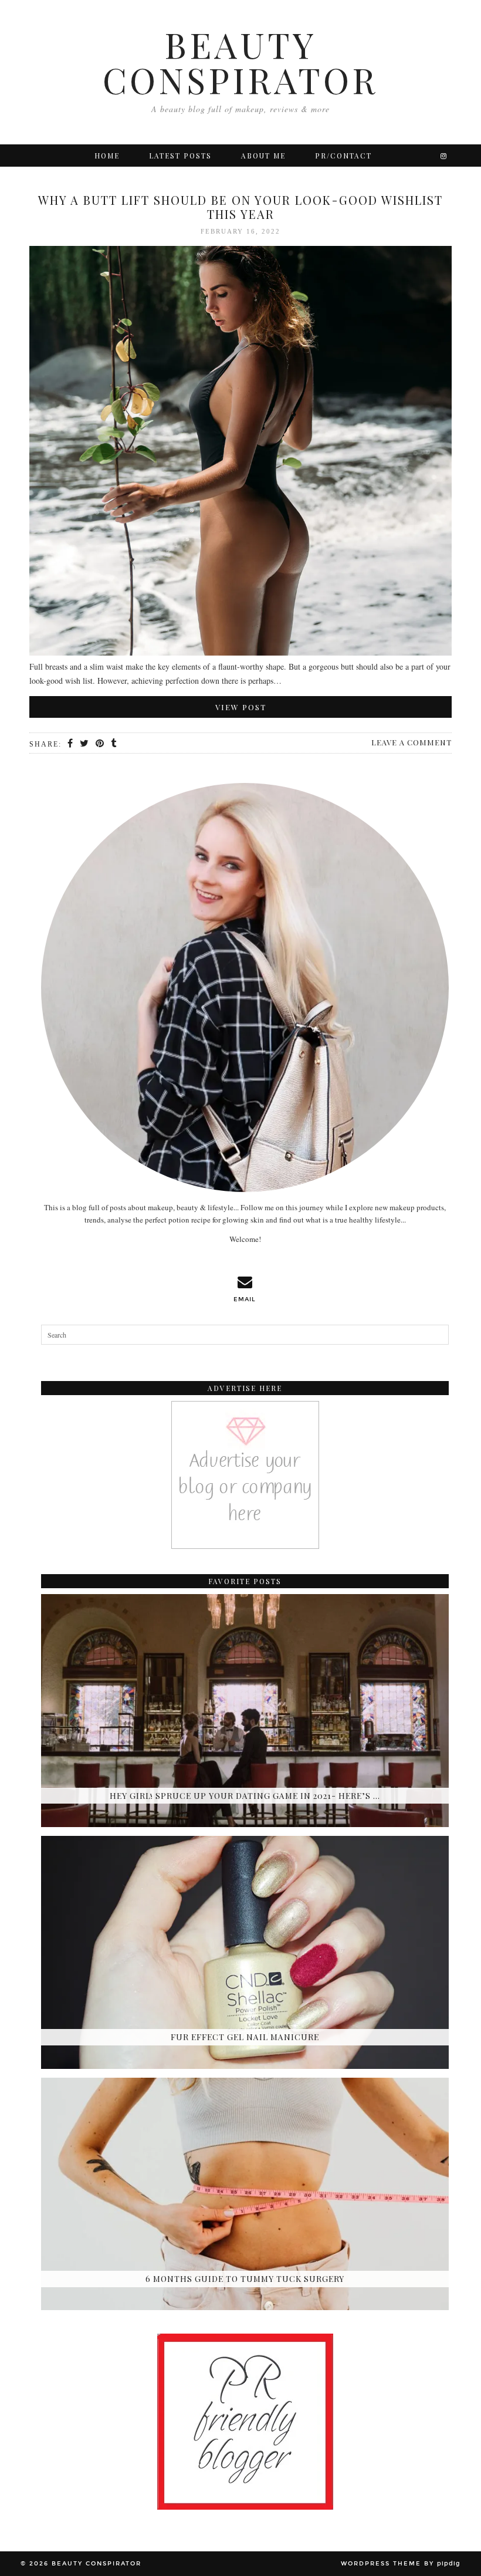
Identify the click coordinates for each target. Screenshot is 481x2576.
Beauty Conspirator (240, 62)
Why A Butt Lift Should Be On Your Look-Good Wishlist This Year (240, 207)
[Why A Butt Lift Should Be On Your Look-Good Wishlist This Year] (240, 453)
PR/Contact (343, 156)
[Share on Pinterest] (100, 744)
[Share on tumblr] (114, 744)
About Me (263, 156)
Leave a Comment (411, 742)
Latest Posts (180, 156)
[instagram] (444, 156)
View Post (241, 707)
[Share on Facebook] (71, 744)
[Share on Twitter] (85, 744)
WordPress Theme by (401, 2564)
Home (107, 156)
